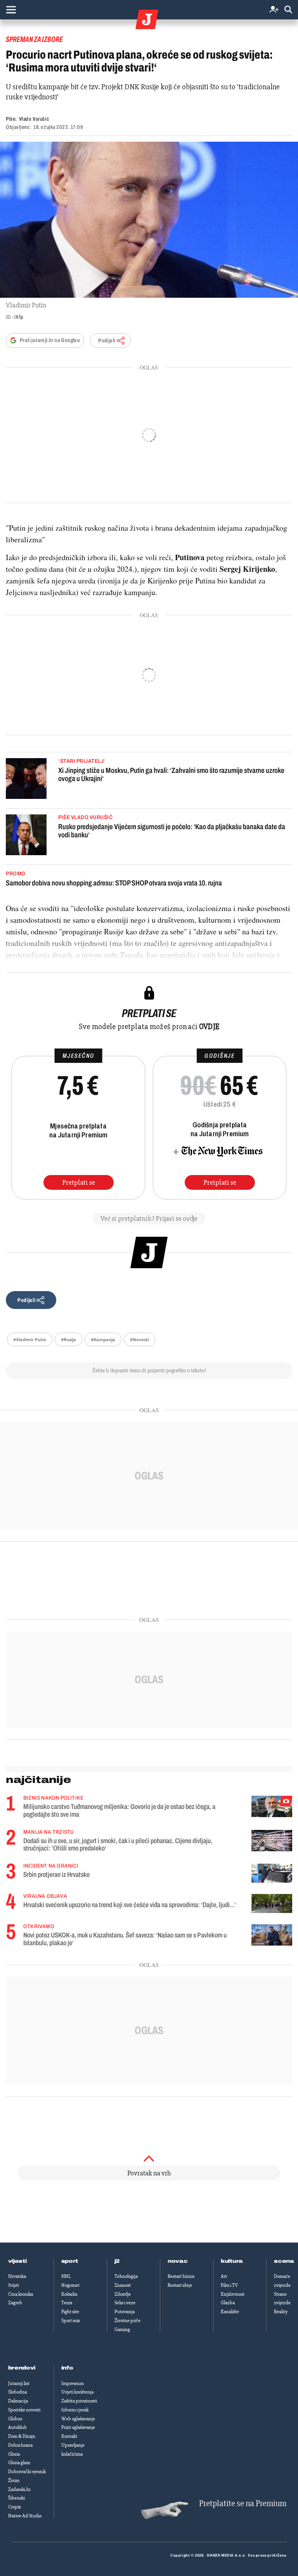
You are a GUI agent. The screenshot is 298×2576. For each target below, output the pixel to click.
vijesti (17, 2261)
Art (224, 2276)
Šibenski (16, 2498)
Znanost (123, 2285)
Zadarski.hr (19, 2489)
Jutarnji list (19, 2383)
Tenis (67, 2303)
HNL (66, 2276)
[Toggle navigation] (11, 10)
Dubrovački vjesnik (27, 2472)
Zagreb (15, 2303)
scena (284, 2261)
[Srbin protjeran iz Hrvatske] (272, 1873)
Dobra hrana (20, 2445)
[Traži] (288, 10)
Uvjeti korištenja (77, 2392)
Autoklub (17, 2427)
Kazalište (230, 2312)
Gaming (122, 2330)
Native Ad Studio (25, 2516)
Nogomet (70, 2285)
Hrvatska (17, 2276)
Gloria (14, 2454)
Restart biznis (181, 2276)
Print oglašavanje (78, 2427)
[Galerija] (149, 220)
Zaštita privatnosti (79, 2401)
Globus (15, 2419)
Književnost (233, 2294)
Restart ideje (180, 2285)
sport (70, 2261)
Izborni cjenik (75, 2410)
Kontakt (69, 2436)
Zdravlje (123, 2294)
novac (178, 2261)
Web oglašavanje (78, 2419)
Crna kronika (21, 2294)
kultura (232, 2261)
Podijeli (107, 341)
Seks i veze (125, 2303)
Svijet (14, 2285)
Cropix (15, 2507)
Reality (281, 2312)
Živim (14, 2481)
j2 (117, 2261)
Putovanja (125, 2312)
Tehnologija (126, 2276)
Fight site (70, 2312)
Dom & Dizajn (22, 2436)
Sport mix (71, 2321)
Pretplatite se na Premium (243, 2504)
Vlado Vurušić (34, 119)
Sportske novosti (24, 2410)
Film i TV (229, 2285)
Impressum (73, 2383)
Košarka (69, 2294)
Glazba (228, 2303)
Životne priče (127, 2321)
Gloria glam (19, 2463)
